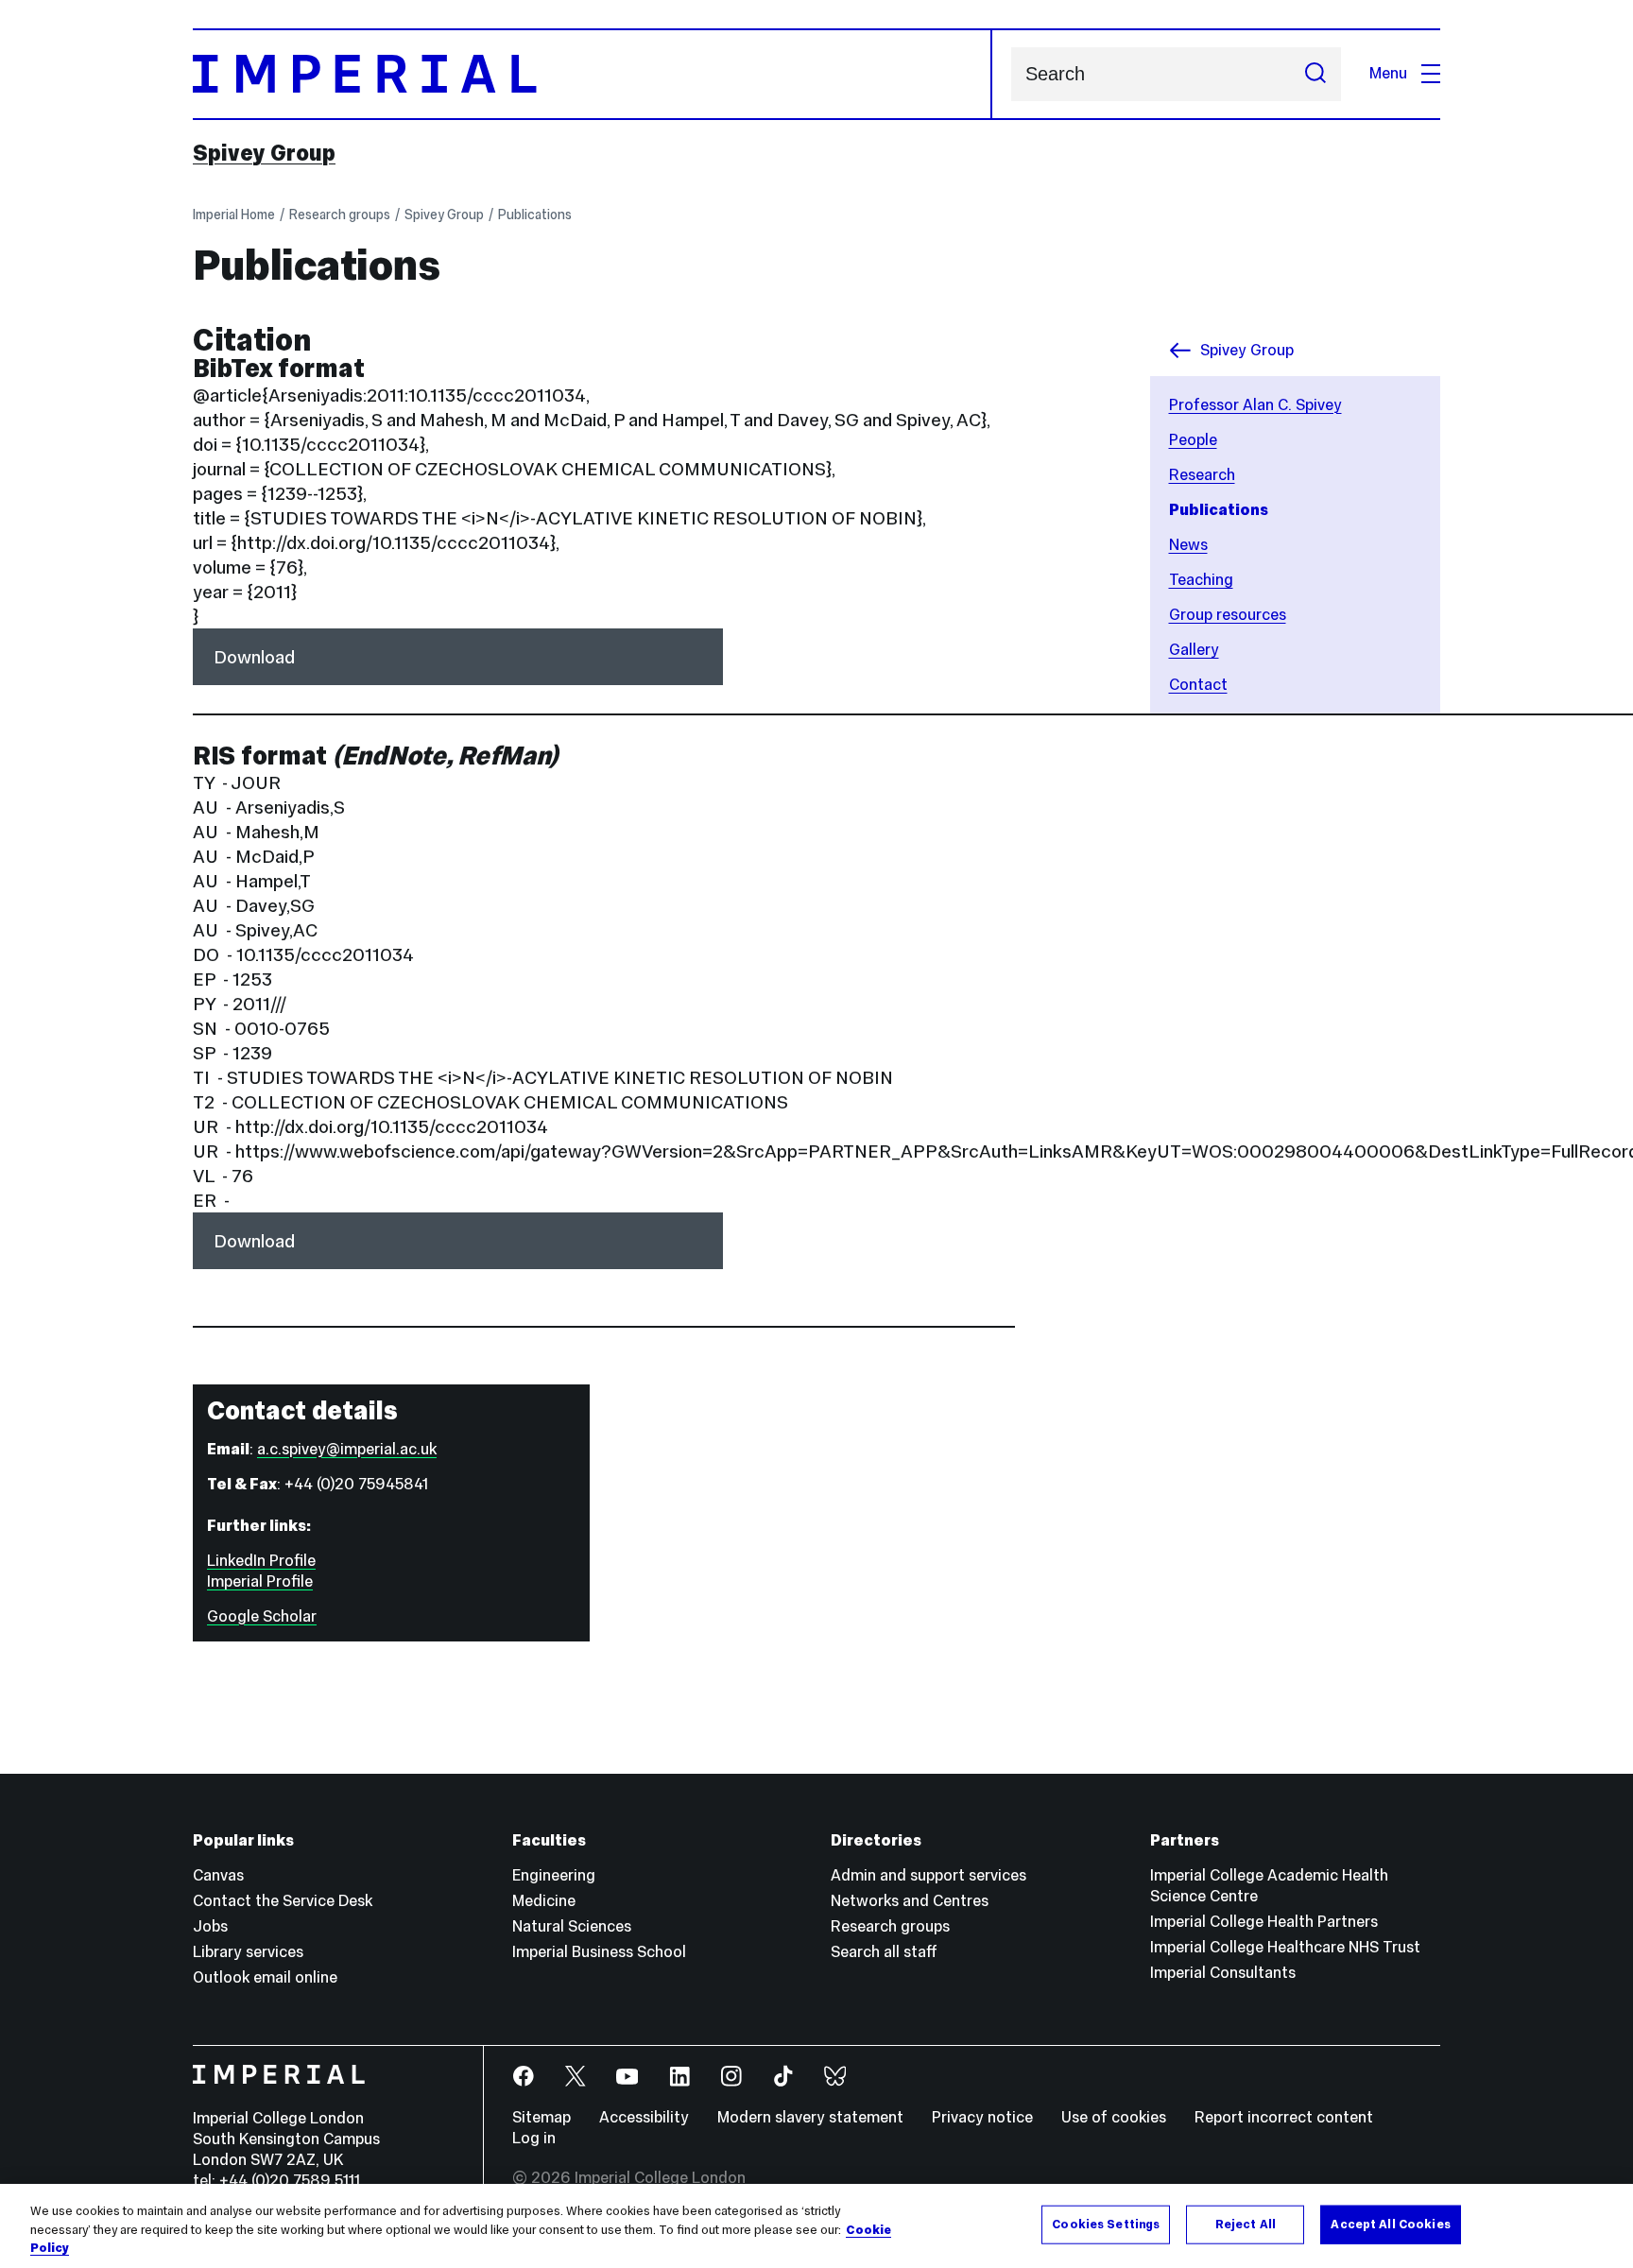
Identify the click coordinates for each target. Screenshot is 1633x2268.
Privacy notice (982, 2117)
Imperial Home (234, 215)
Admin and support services (928, 1875)
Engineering (554, 1875)
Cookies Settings (1106, 2224)
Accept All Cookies (1390, 2224)
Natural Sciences (572, 1926)
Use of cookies (1114, 2117)
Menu (1388, 73)
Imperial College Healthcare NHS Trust (1285, 1947)
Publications (535, 215)
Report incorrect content (1284, 2117)
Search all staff (884, 1952)
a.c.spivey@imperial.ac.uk (347, 1449)
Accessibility (644, 2117)
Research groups (340, 215)
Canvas (218, 1875)
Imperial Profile (260, 1581)
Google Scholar (262, 1616)
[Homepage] (593, 74)
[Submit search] (1315, 74)
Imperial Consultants (1223, 1973)
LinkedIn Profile (261, 1561)
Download (254, 657)
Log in (534, 2138)
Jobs (210, 1926)
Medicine (544, 1901)
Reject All (1246, 2224)
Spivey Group (264, 153)
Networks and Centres (910, 1901)
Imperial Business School (599, 1952)
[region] (816, 2226)
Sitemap (541, 2117)
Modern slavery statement (810, 2117)
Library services (248, 1952)
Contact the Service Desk (283, 1901)
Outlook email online (265, 1977)
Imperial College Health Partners (1264, 1922)
